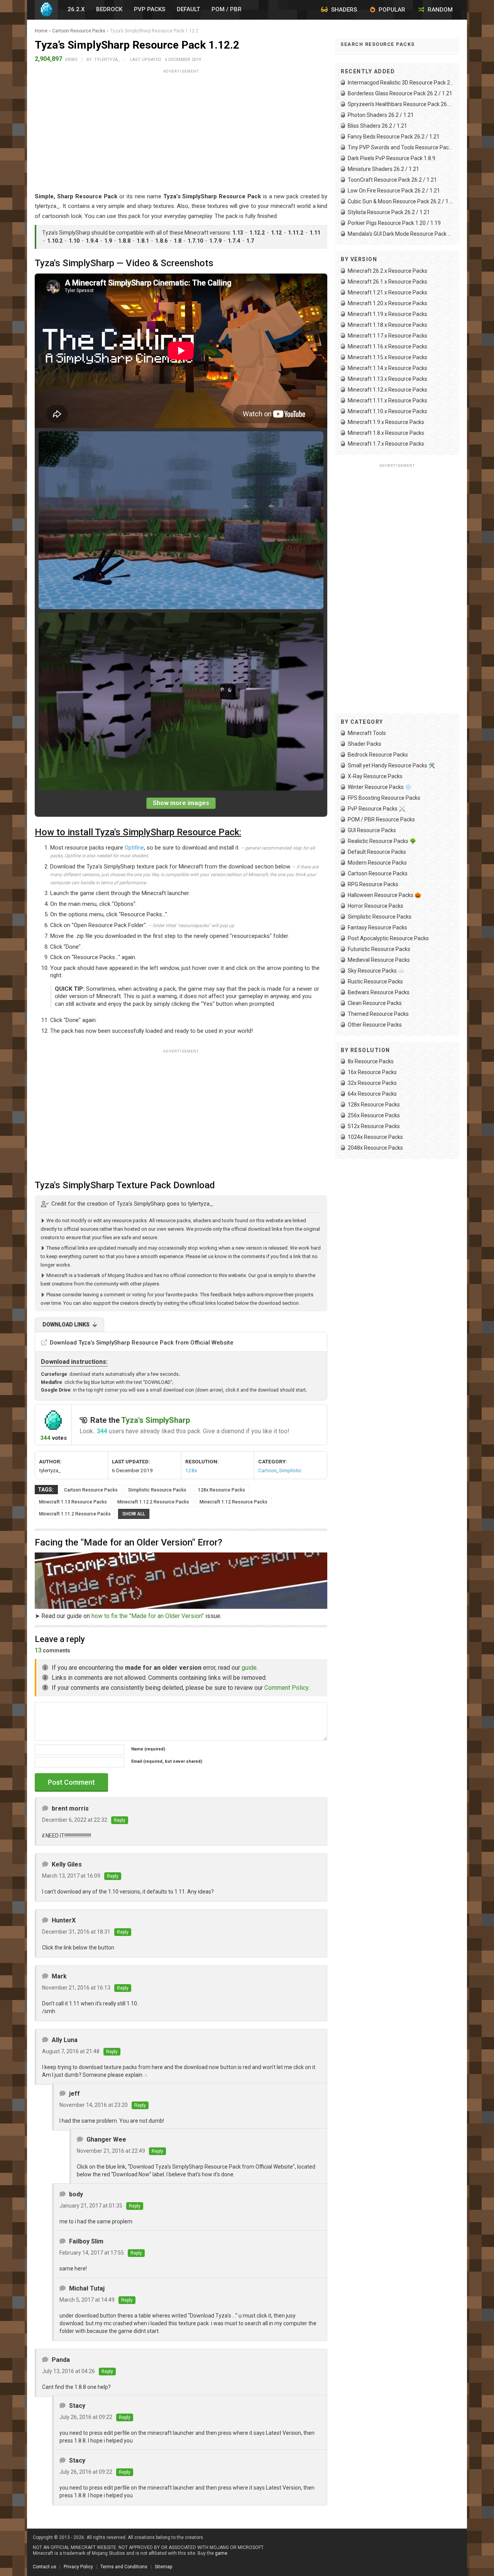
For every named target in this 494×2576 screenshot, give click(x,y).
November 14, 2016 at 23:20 (94, 2105)
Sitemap (163, 2567)
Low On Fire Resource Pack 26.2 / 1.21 (394, 191)
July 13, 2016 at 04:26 (69, 2371)
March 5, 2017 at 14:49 (87, 2300)
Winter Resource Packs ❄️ (380, 787)
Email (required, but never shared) (167, 1761)
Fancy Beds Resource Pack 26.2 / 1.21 (394, 137)
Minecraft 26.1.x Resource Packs (387, 282)
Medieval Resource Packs (379, 960)
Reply (120, 1820)
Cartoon (267, 1470)
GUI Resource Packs (372, 830)
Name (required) (148, 1749)
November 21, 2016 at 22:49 (111, 2151)
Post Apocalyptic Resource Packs (388, 938)
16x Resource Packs (372, 1072)
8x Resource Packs (371, 1061)
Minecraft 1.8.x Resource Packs (386, 433)
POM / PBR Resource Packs (381, 819)
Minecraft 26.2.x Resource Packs (387, 271)
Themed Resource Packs (378, 1014)
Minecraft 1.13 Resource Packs (73, 1502)
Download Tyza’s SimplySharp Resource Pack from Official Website (142, 1343)
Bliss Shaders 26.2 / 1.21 (377, 126)
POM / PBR (227, 9)
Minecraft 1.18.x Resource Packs (387, 325)
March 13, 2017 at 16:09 (71, 1876)
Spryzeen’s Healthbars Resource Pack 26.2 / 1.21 (401, 104)
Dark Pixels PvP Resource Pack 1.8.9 (392, 158)
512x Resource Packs (374, 1126)
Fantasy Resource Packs (377, 927)
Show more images (181, 803)
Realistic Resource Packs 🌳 (382, 841)
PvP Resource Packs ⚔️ (376, 809)
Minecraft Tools (367, 733)
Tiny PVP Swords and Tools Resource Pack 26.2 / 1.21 (401, 147)
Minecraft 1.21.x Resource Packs (387, 292)
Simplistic (290, 1470)
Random (439, 10)
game (221, 2553)
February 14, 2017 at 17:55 (92, 2253)
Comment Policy (286, 1688)
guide (249, 1668)
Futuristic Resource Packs (379, 949)
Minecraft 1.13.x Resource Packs (387, 379)
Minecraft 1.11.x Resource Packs (387, 400)
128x (191, 1470)
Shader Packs (365, 744)
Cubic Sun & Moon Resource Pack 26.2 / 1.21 (401, 201)
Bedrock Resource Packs (378, 755)
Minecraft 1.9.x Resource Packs (386, 422)
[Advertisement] (181, 130)
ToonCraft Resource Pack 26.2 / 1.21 (392, 180)
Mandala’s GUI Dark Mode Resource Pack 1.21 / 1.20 (401, 234)
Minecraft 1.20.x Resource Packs (387, 303)
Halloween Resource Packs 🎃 (384, 895)
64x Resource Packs (372, 1094)
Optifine (134, 848)
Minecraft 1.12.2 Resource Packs (153, 1502)
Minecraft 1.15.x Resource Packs (387, 357)
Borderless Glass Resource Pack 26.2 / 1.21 (400, 93)
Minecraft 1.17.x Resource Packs (387, 336)
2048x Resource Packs (375, 1148)
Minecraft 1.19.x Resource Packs (387, 314)
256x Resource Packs (374, 1115)
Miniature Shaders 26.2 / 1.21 (383, 169)
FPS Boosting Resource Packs (384, 798)
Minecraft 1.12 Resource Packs (233, 1502)
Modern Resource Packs (377, 863)
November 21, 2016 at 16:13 (76, 1988)
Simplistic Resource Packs (157, 1490)
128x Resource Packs (222, 1490)
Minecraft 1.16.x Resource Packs (387, 346)
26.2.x (76, 9)
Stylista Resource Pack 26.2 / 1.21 (389, 212)
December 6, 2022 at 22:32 (75, 1820)
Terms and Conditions (124, 2567)
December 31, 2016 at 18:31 (76, 1932)
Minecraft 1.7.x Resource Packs (386, 444)
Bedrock (109, 9)
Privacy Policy (78, 2567)
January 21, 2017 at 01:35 (91, 2206)
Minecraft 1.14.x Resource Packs (387, 368)
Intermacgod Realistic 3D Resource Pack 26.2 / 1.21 (401, 83)
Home (41, 31)
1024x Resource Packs (375, 1137)
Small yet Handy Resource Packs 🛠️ (391, 765)
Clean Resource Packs (375, 1003)
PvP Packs (150, 9)
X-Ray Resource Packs (375, 776)
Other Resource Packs (375, 1025)
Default (188, 9)
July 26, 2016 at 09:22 (86, 2417)
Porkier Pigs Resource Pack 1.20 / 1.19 (394, 223)
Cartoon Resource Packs (79, 31)
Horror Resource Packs (376, 906)
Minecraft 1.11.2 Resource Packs (75, 1514)
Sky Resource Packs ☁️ (376, 971)
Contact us (45, 2567)
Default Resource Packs (377, 852)
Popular (391, 10)
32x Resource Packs (372, 1083)
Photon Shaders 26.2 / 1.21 (381, 115)
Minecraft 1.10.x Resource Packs (387, 411)
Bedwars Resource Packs (379, 992)
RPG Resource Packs (373, 884)
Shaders (343, 10)
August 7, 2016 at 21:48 (71, 2051)
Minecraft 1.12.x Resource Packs (387, 390)
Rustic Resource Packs (375, 981)
